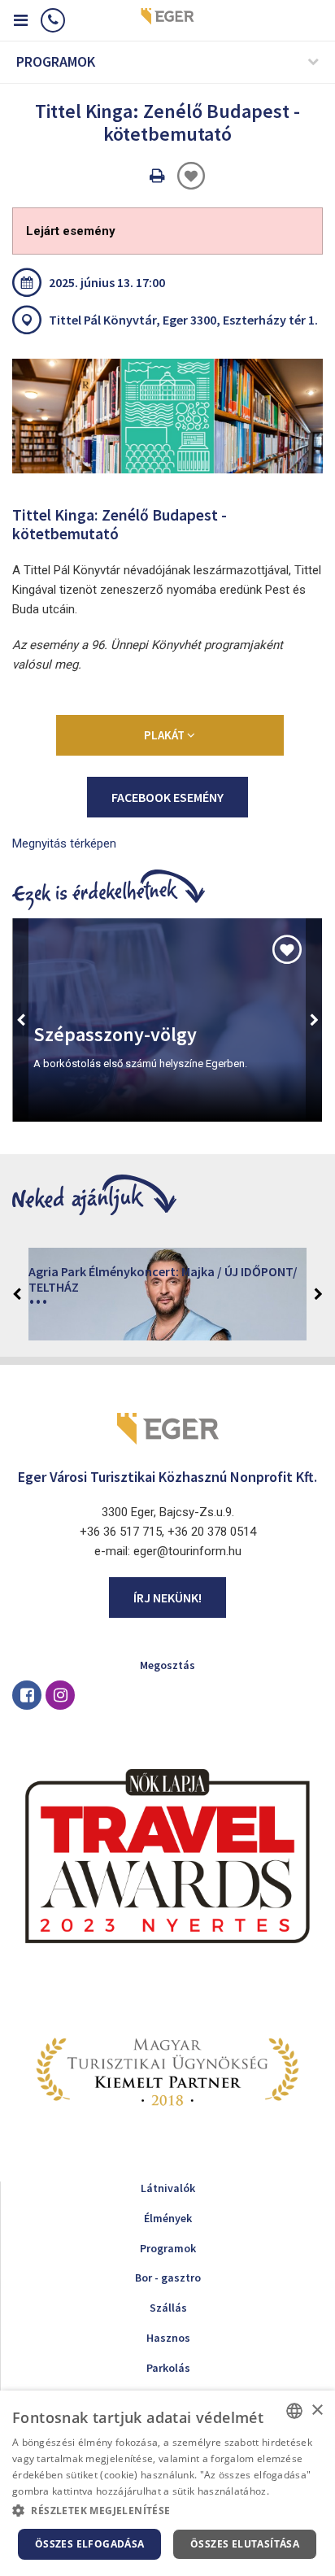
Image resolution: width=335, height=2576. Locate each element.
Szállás (168, 2308)
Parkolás (168, 2368)
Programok (168, 2248)
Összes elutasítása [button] (245, 2544)
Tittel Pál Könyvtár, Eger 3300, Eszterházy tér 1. (183, 320)
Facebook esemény (167, 797)
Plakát (165, 735)
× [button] (317, 2410)
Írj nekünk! (167, 1597)
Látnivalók (168, 2188)
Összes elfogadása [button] (90, 2544)
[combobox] (294, 2411)
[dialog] (167, 2483)
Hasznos (168, 2338)
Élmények (168, 2218)
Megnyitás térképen (64, 843)
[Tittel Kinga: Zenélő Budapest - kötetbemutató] (167, 416)
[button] (167, 2511)
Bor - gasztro (168, 2277)
